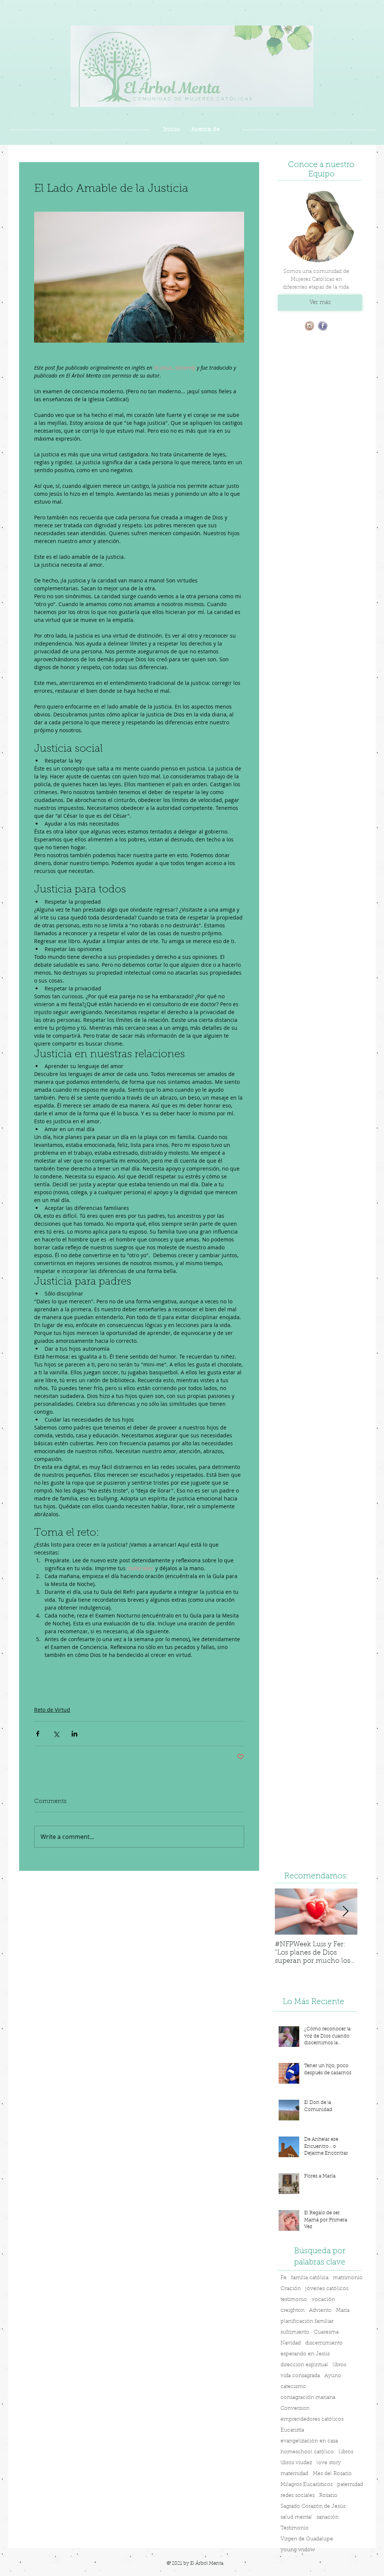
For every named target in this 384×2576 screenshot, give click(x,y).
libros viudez (296, 2463)
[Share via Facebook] (38, 1734)
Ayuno (333, 2376)
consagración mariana (308, 2398)
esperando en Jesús (305, 2354)
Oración (291, 2289)
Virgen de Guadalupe (307, 2539)
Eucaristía (292, 2430)
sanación (328, 2517)
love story (329, 2463)
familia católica (310, 2278)
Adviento (320, 2311)
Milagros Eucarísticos (307, 2485)
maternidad (294, 2474)
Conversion (295, 2409)
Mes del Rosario (332, 2474)
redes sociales (298, 2496)
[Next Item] (345, 1912)
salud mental (296, 2517)
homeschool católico (307, 2452)
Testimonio (295, 2528)
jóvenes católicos (327, 2289)
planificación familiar (307, 2322)
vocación (323, 2300)
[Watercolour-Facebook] (323, 326)
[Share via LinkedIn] (74, 1734)
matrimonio (348, 2278)
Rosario (328, 2496)
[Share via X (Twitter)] (56, 1734)
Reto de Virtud (52, 1710)
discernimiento (324, 2343)
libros (339, 2365)
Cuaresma (326, 2332)
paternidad (350, 2485)
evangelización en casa (309, 2441)
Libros (346, 2452)
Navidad (291, 2343)
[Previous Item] (287, 1912)
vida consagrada (300, 2376)
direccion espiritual (304, 2365)
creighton (292, 2311)
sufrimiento (295, 2332)
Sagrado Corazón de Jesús (313, 2507)
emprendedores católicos (312, 2420)
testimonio (294, 2300)
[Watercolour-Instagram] (310, 326)
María (343, 2311)
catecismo (293, 2387)
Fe (283, 2278)
